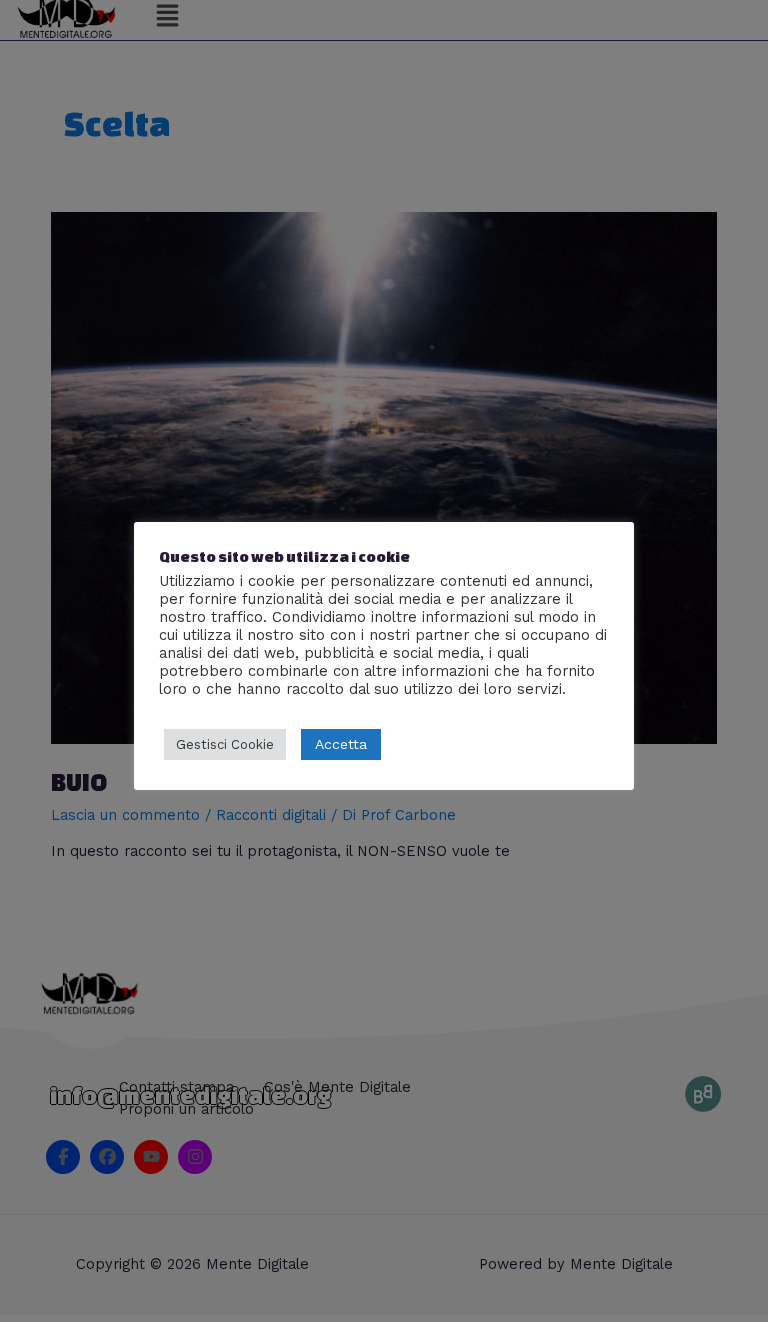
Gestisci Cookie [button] (225, 744)
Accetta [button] (341, 744)
